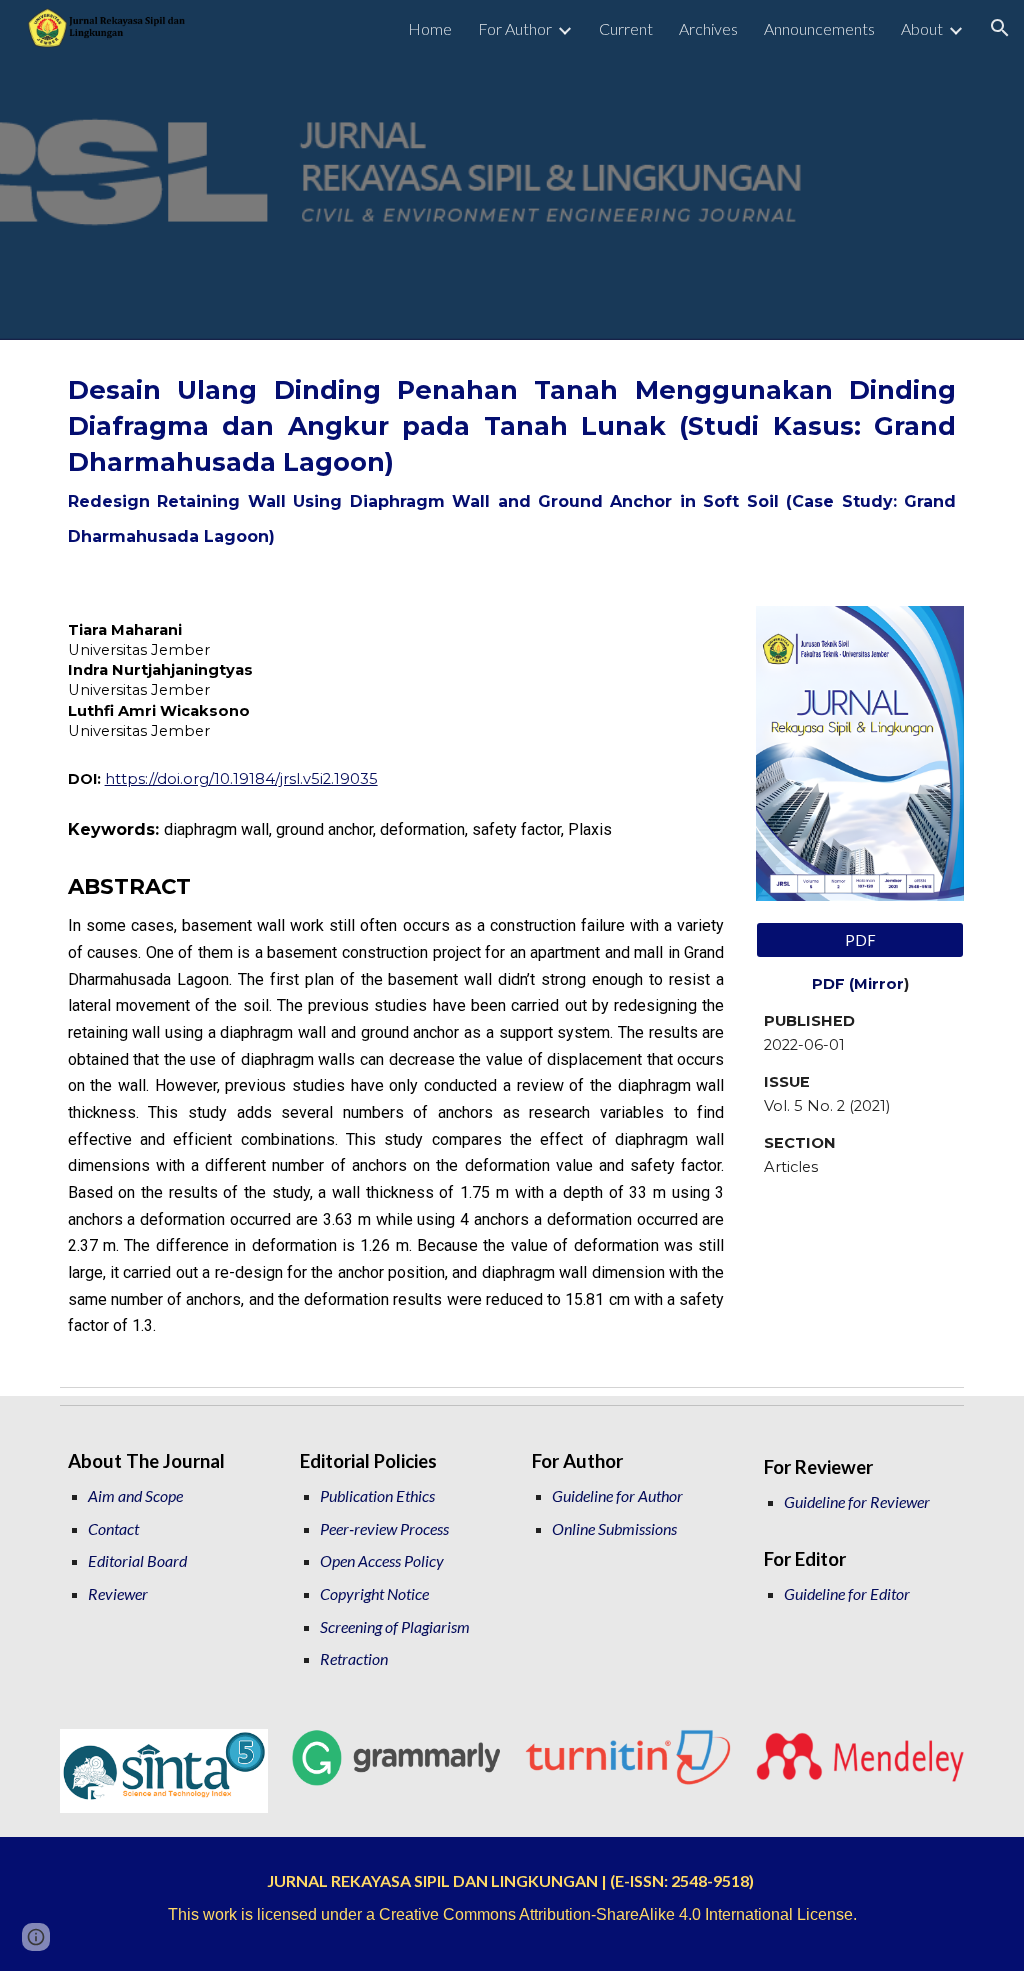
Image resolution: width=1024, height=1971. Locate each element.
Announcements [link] (819, 28)
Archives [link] (708, 28)
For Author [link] (515, 28)
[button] (1000, 28)
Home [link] (430, 28)
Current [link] (626, 28)
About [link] (922, 28)
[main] (512, 461)
